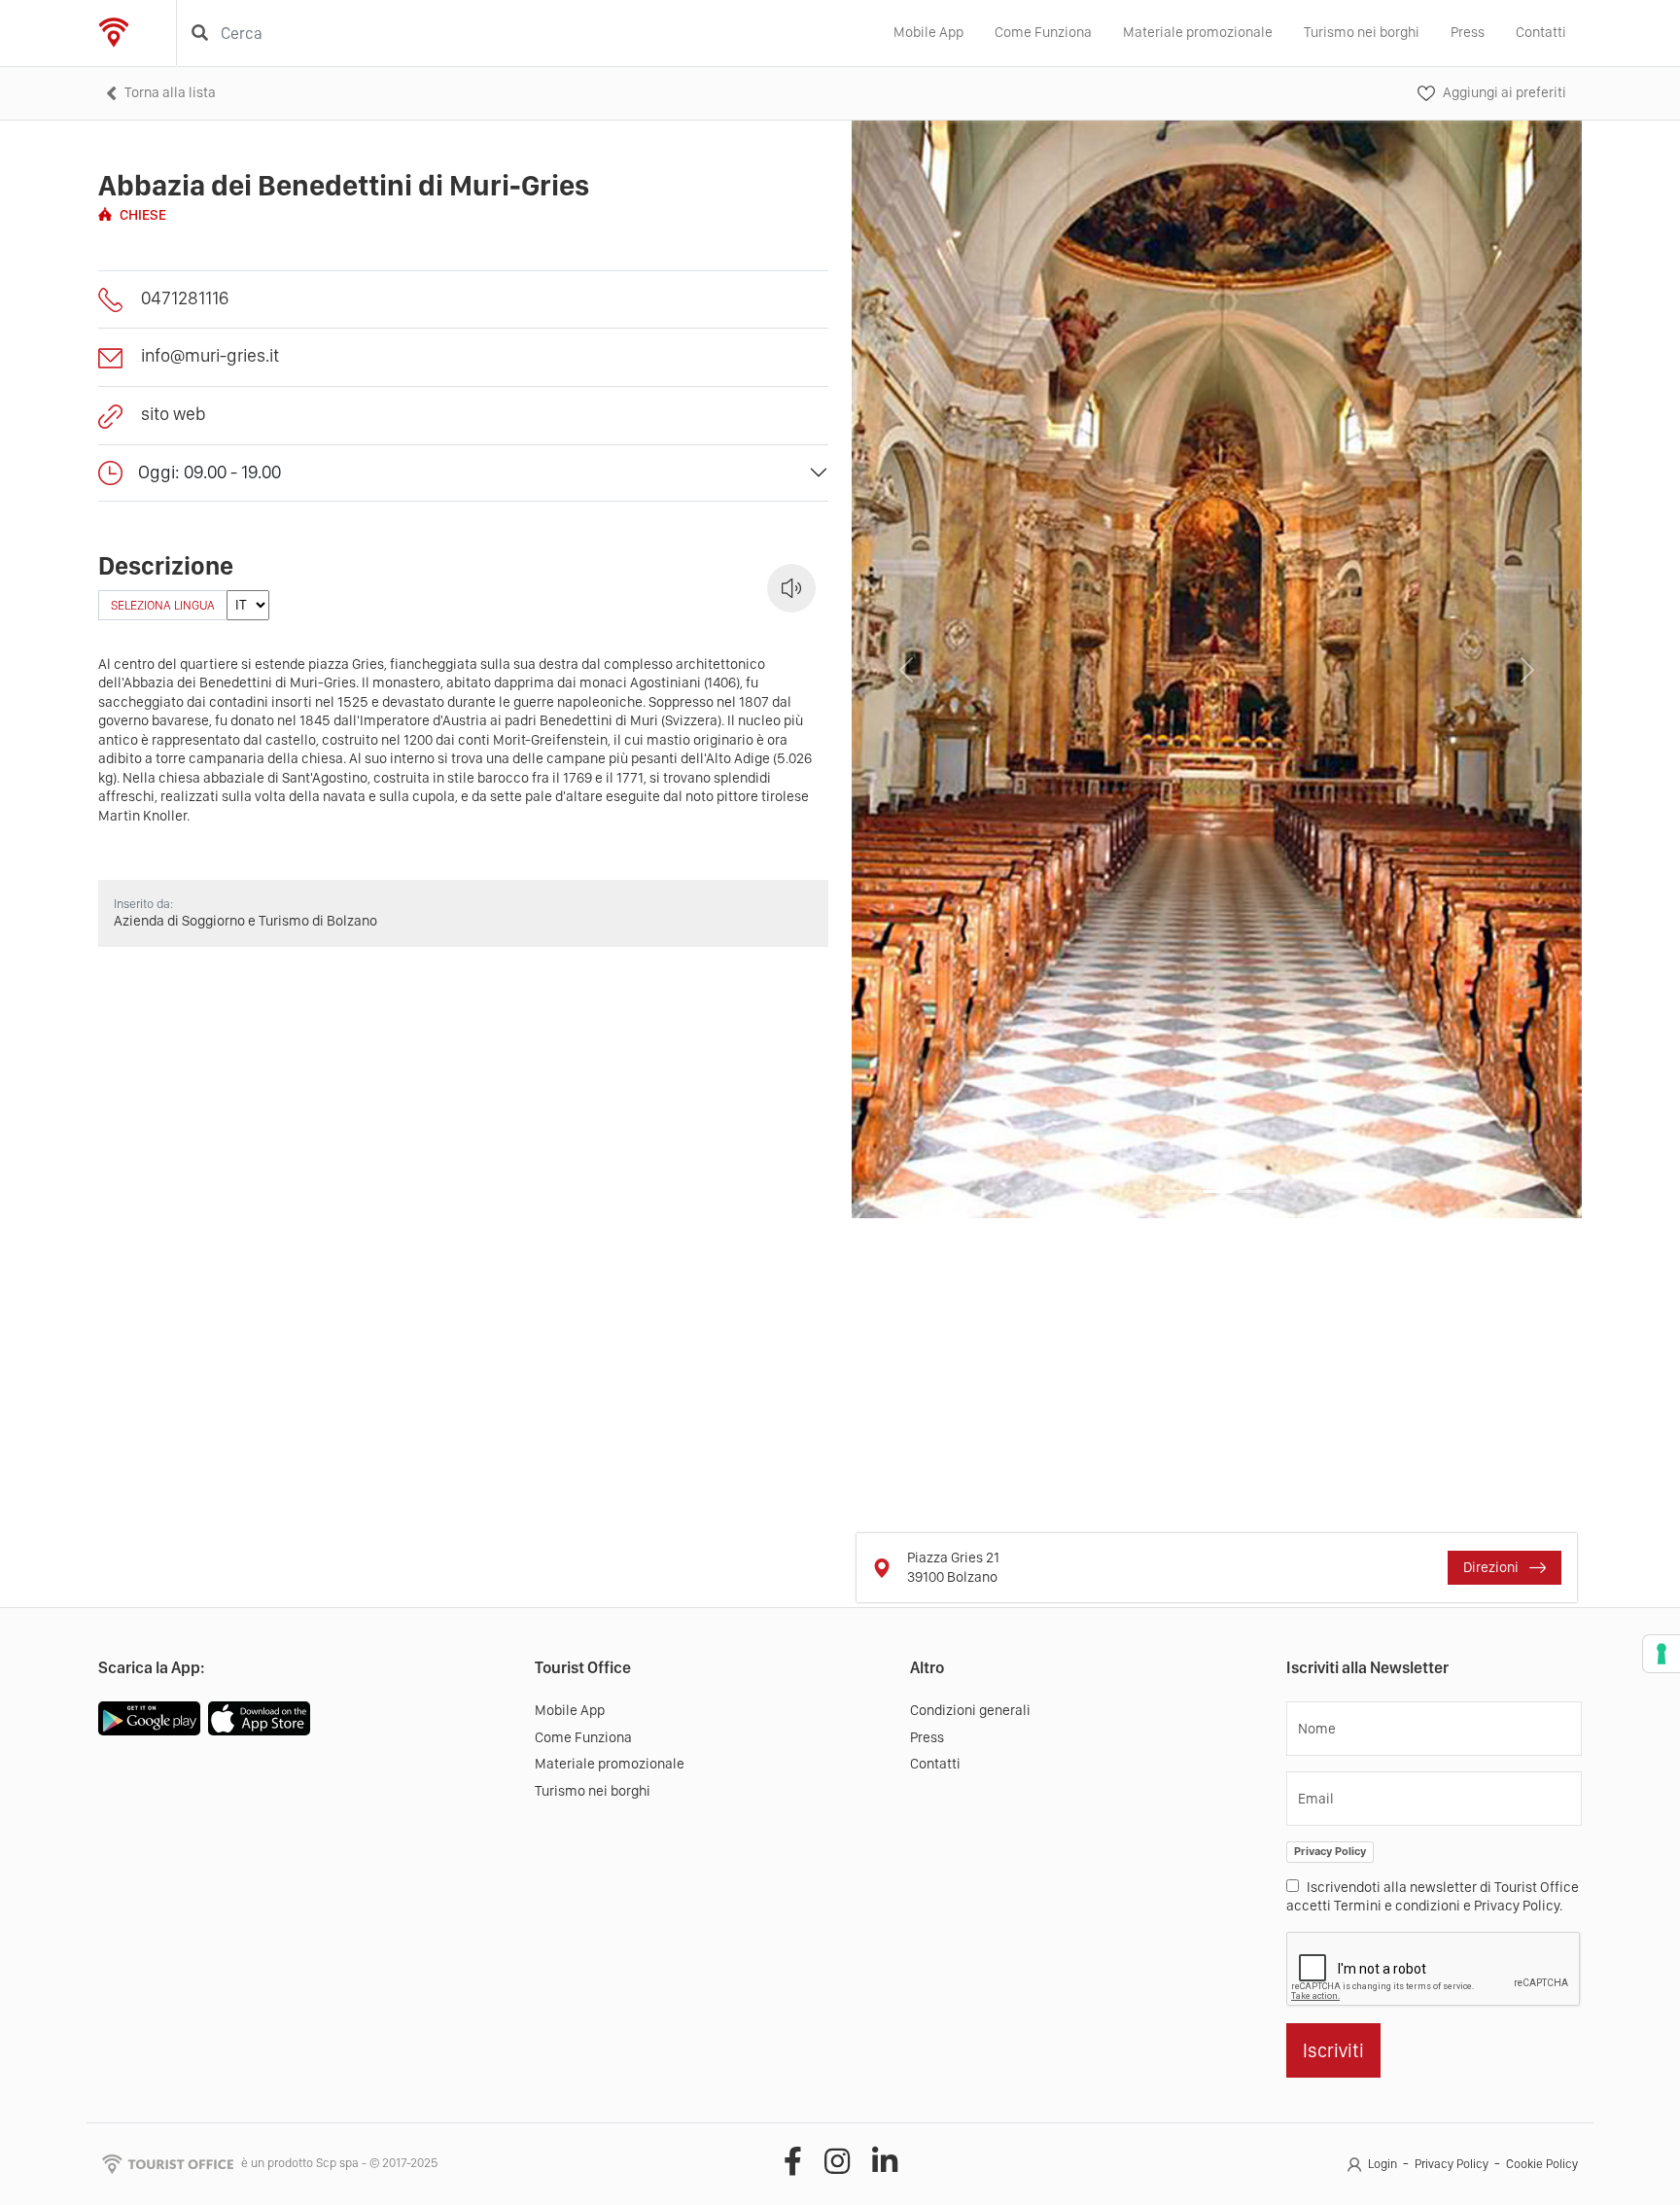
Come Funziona (1043, 32)
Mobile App (928, 32)
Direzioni (1492, 1567)
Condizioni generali (970, 1710)
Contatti (1541, 32)
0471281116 (185, 298)
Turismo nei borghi (1362, 32)
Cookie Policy (1542, 2164)
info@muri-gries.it (210, 355)
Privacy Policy (1330, 1851)
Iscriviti (1333, 2050)
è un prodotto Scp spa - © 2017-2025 (339, 2163)
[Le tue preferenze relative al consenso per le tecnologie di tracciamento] (1662, 1654)
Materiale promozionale (1198, 32)
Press (1468, 32)
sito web (174, 414)
